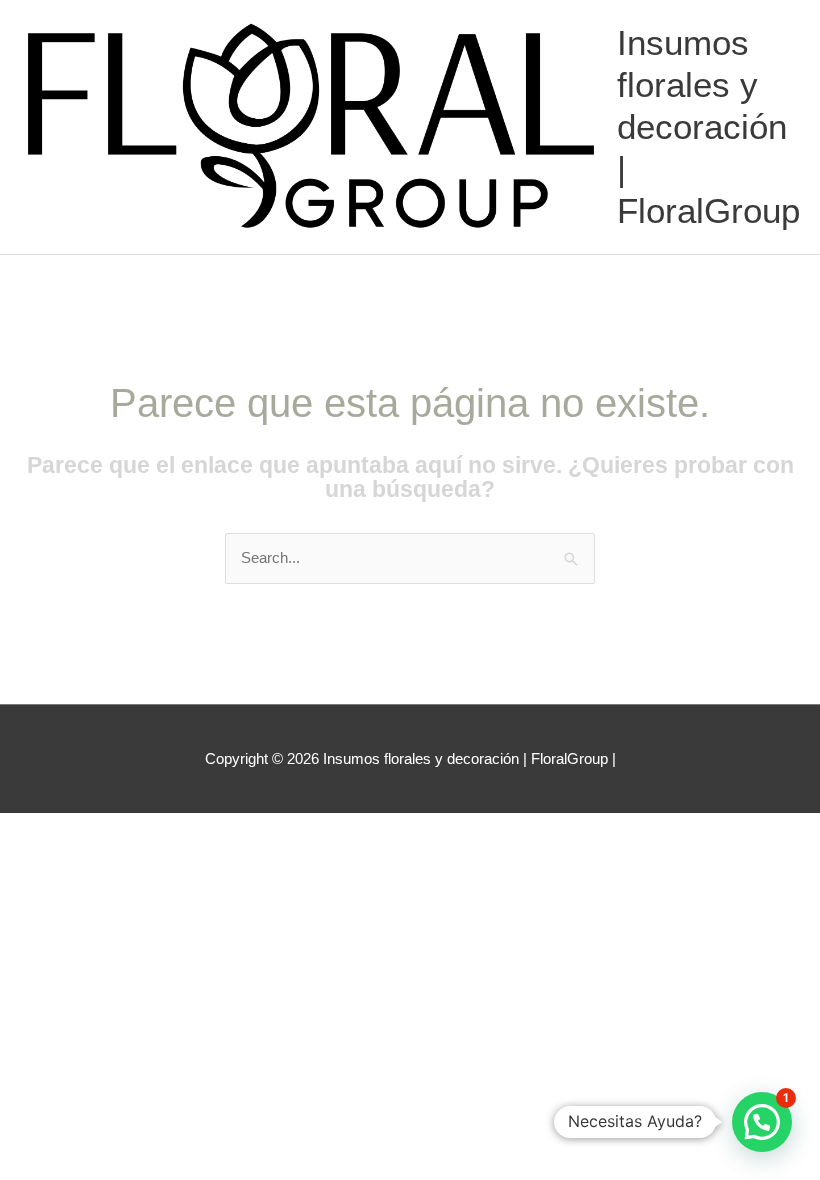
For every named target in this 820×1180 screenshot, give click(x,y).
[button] (762, 1122)
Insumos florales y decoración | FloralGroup (708, 126)
